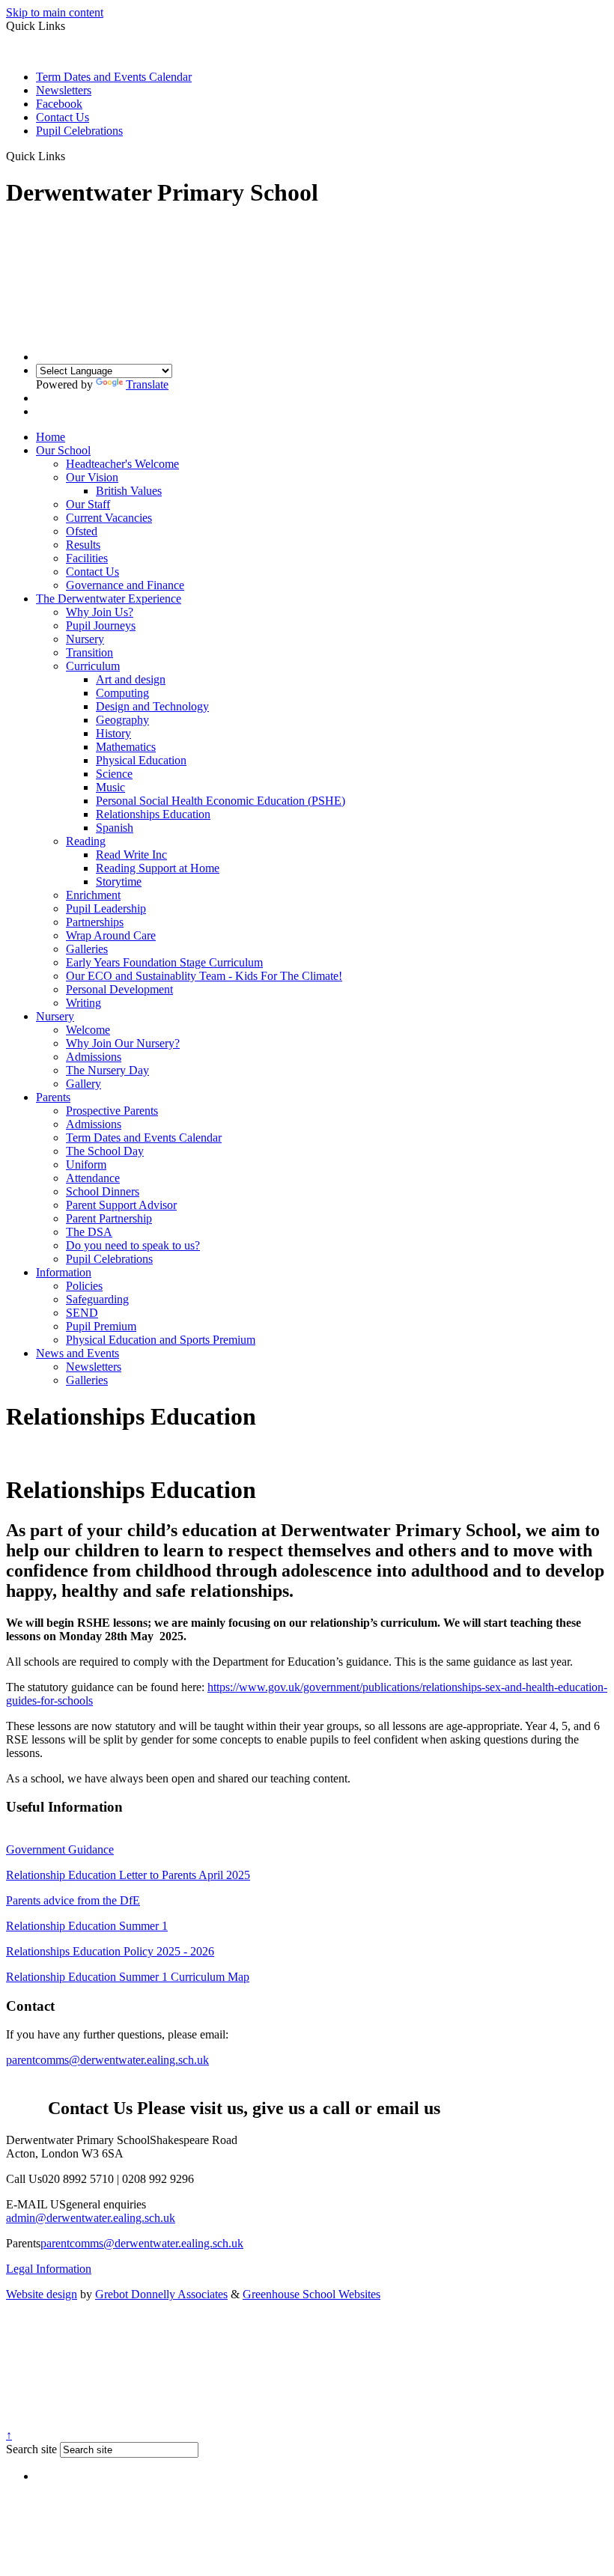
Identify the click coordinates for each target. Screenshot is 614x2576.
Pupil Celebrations (79, 131)
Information (64, 1272)
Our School (63, 450)
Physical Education (141, 760)
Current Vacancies (109, 518)
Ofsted (82, 531)
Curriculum (93, 666)
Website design (42, 2294)
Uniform (86, 1164)
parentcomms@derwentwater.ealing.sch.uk (107, 2060)
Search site (31, 2449)
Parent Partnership (109, 1218)
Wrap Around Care (111, 935)
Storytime (119, 881)
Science (114, 774)
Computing (122, 693)
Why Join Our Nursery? (123, 1043)
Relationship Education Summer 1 (87, 1926)
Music (110, 787)
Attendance (93, 1178)
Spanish (115, 828)
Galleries (87, 949)
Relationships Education (153, 814)
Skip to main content (55, 12)
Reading (86, 841)
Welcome (88, 1030)
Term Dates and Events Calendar (114, 77)
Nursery (85, 639)
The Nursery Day (107, 1070)
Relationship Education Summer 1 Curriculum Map (128, 1977)
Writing (83, 1003)
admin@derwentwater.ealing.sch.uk (91, 2218)
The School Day (105, 1151)
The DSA (89, 1232)
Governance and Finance (125, 585)
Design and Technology (152, 706)
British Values (129, 491)
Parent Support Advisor (121, 1205)
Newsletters (64, 90)
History (113, 733)
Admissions (94, 1057)
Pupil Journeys (101, 625)
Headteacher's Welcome (122, 464)
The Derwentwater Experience (109, 599)
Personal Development (119, 989)
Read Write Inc (131, 855)
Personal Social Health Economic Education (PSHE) (221, 801)
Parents (53, 1097)
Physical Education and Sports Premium (161, 1340)
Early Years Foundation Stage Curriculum (164, 962)
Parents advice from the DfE (73, 1900)
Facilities (87, 558)
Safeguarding (97, 1299)
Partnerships (95, 922)
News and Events (77, 1353)
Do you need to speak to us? (133, 1245)
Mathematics (126, 747)
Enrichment (93, 895)
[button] (71, 156)
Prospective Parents (112, 1111)
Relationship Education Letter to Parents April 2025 (128, 1875)
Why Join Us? (100, 612)
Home (51, 437)
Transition (89, 652)
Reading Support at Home (158, 868)
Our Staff (88, 504)
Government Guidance (60, 1849)
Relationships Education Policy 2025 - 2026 (110, 1951)
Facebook (59, 104)
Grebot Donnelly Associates (161, 2294)
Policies (84, 1286)
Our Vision (92, 477)
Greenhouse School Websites (311, 2294)
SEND (82, 1313)
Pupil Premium (101, 1326)
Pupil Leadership (106, 908)
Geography (122, 720)
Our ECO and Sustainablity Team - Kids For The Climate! (204, 976)
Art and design (131, 679)
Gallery (83, 1084)
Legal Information (49, 2269)
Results (83, 545)
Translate (147, 384)
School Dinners (103, 1191)
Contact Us (63, 117)
